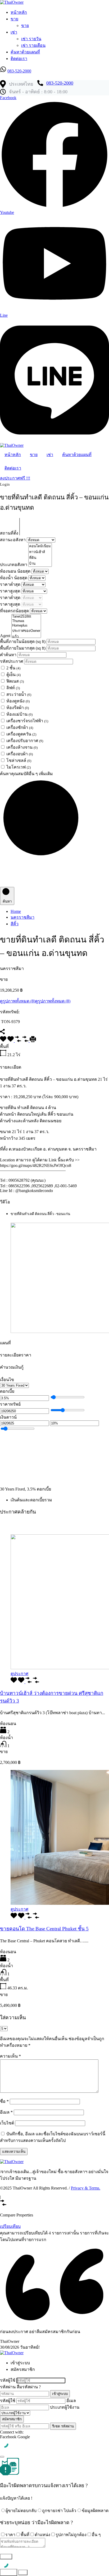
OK (23, 2572)
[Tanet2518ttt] (26, 617)
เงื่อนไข (7, 1380)
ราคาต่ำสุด (11, 584)
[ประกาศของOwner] (26, 631)
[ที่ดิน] (40, 558)
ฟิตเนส (15, 681)
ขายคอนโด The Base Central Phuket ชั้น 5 (44, 1929)
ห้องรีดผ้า (18, 708)
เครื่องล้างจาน (22, 747)
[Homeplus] (26, 626)
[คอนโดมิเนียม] (40, 546)
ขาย (14, 19)
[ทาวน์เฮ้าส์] (40, 552)
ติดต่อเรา (19, 59)
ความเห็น (10, 2056)
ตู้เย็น (13, 675)
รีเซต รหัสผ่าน (63, 2426)
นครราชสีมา (22, 917)
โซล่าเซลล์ (19, 760)
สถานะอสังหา (13, 540)
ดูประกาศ (19, 1674)
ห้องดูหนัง (18, 701)
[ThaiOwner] (12, 2)
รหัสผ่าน (8, 2387)
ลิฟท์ (13, 688)
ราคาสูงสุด (11, 591)
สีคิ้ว (15, 924)
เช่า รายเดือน (33, 45)
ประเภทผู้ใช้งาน (65, 2407)
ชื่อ (4, 2101)
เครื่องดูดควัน (21, 734)
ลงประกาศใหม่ (14, 77)
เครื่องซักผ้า (20, 727)
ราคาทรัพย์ (10, 1404)
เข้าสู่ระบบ (60, 2394)
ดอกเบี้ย (7, 1391)
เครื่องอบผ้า (20, 754)
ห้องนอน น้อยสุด (16, 571)
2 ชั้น (13, 668)
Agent (6, 636)
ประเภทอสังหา (14, 565)
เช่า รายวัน (31, 39)
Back (6, 2557)
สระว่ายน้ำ (19, 694)
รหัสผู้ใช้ (8, 2380)
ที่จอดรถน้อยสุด (15, 611)
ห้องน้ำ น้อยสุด (14, 578)
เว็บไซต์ (7, 2123)
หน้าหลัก (19, 12)
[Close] (2, 2457)
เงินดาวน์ (8, 1417)
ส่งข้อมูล (9, 2572)
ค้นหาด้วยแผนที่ (25, 52)
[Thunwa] (26, 621)
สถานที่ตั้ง (10, 533)
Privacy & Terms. (86, 2188)
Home (16, 911)
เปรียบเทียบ (10, 2226)
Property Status (28, 1528)
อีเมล (6, 2112)
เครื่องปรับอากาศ (25, 741)
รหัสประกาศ (12, 661)
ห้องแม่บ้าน (19, 714)
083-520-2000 (19, 71)
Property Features (40, 1523)
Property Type (66, 1523)
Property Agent (53, 1528)
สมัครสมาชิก (12, 2419)
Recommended (13, 1523)
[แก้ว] (26, 637)
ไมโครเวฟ (19, 767)
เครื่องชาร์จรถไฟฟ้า (27, 721)
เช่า (14, 32)
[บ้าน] (40, 564)
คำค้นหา (9, 655)
